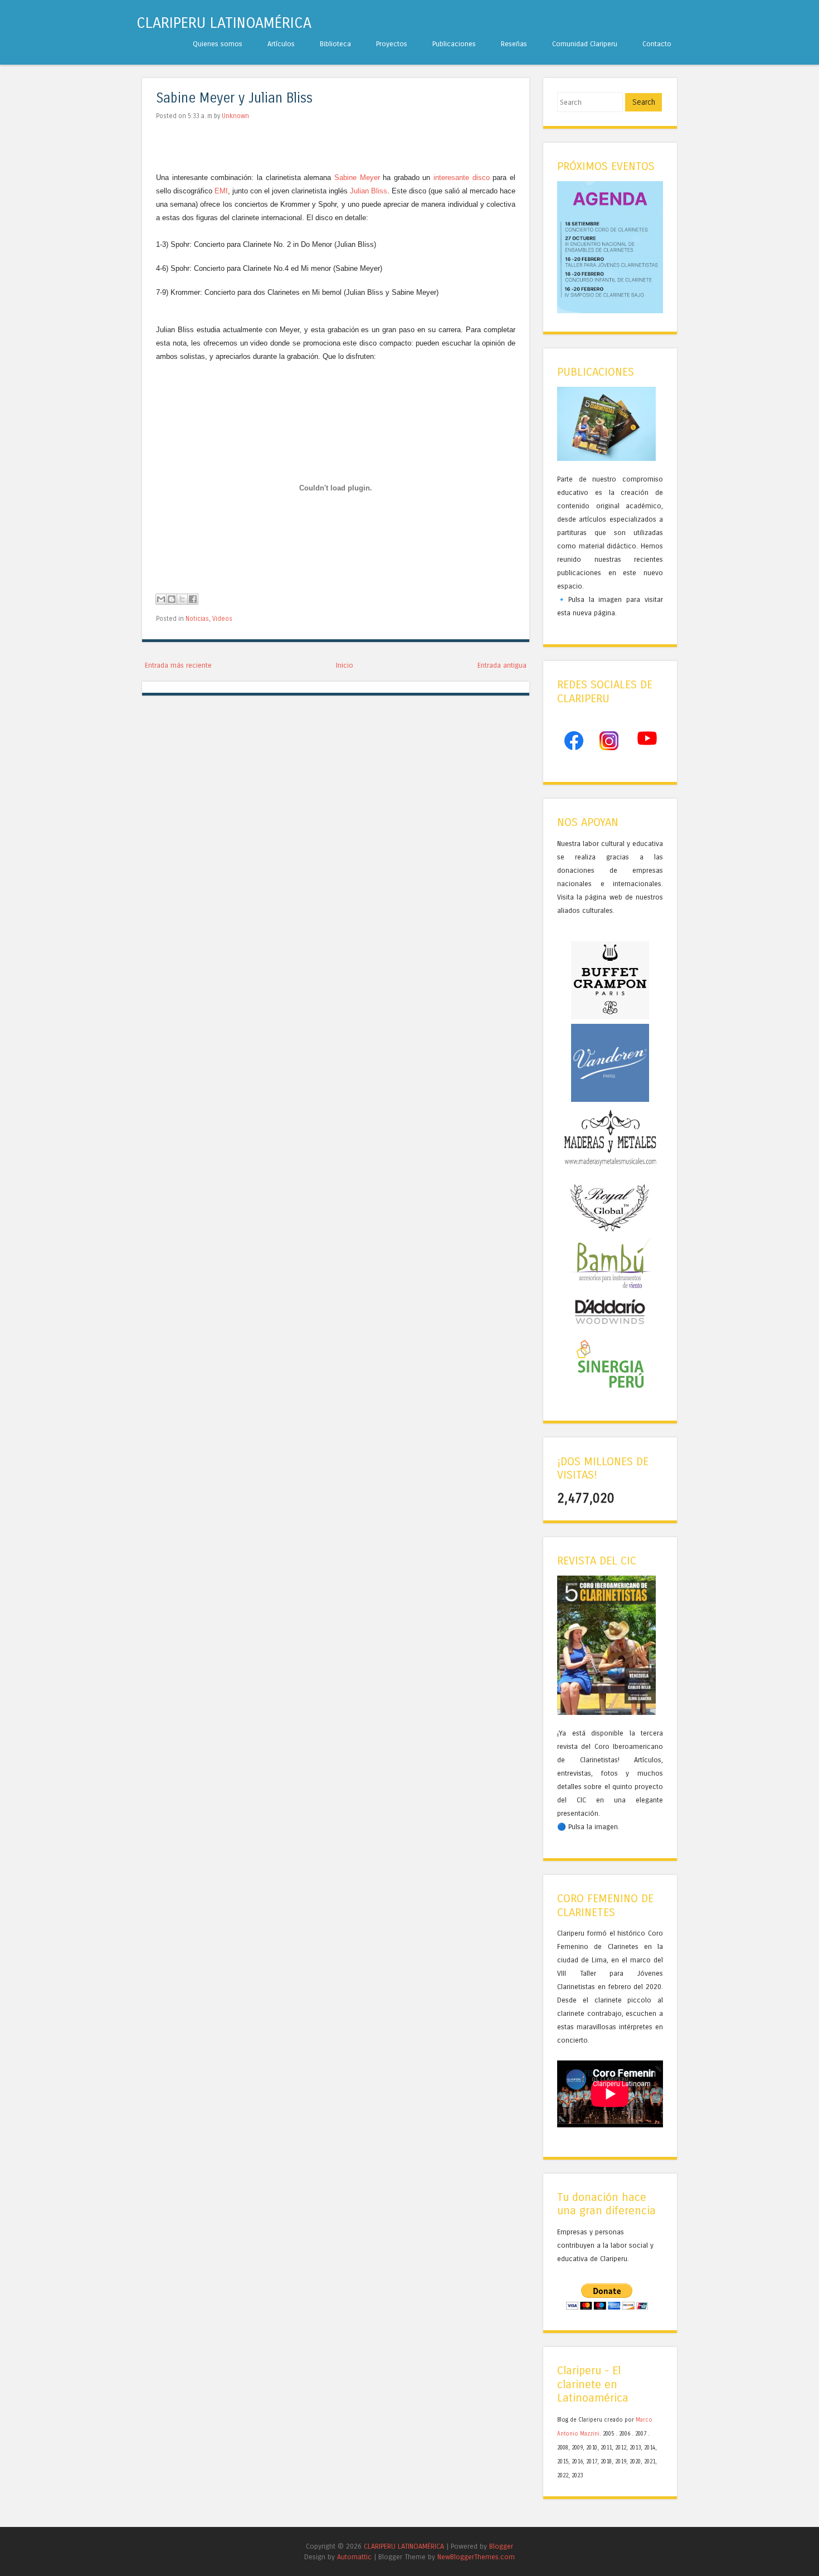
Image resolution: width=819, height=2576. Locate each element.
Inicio (345, 665)
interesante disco (462, 178)
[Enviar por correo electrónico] (161, 599)
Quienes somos (218, 44)
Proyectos (392, 44)
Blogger (501, 2546)
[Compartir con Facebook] (193, 599)
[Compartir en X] (182, 599)
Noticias (197, 619)
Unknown (235, 116)
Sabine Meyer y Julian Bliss (234, 98)
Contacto (657, 44)
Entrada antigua (502, 665)
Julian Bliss (369, 191)
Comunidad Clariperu (585, 44)
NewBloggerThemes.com (476, 2557)
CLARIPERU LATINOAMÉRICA (224, 23)
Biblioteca (335, 44)
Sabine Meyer (357, 178)
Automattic (354, 2557)
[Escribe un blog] (172, 599)
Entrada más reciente (178, 665)
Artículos (281, 44)
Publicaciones (454, 44)
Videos (222, 619)
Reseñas (514, 44)
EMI (221, 191)
